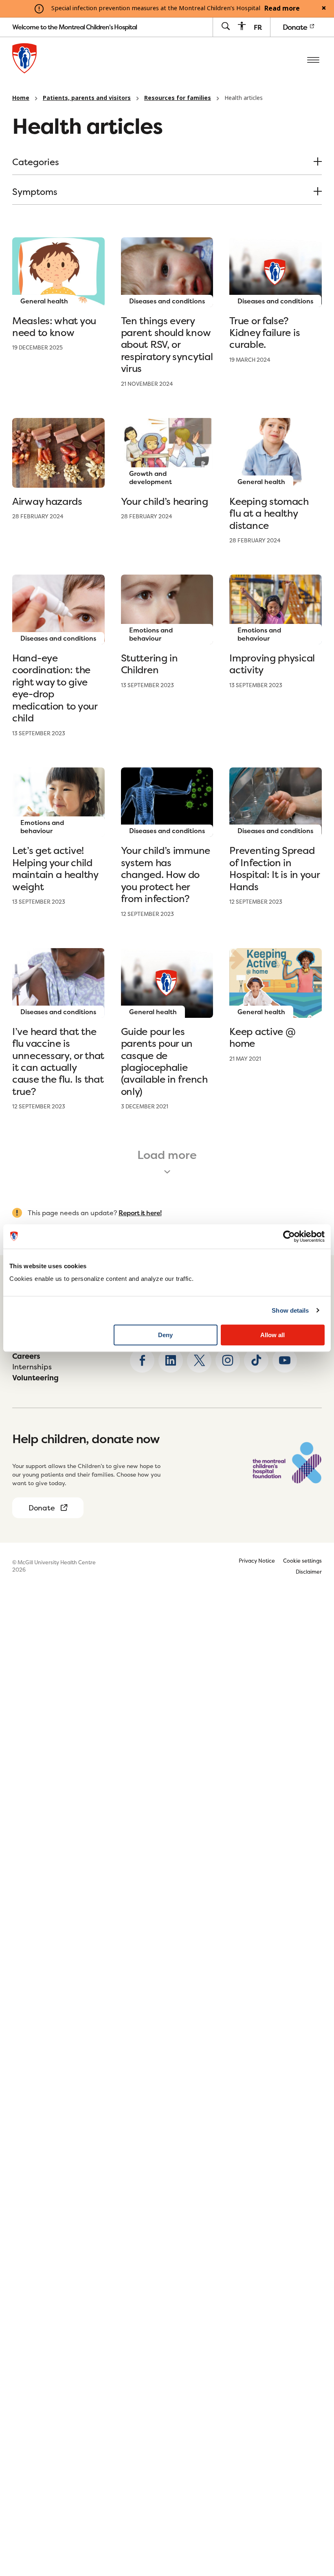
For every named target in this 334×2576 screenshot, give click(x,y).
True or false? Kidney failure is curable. (265, 333)
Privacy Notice (257, 1561)
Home (21, 98)
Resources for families (178, 98)
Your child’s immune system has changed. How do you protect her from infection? (166, 875)
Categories (36, 163)
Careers (26, 1356)
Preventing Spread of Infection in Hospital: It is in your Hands (274, 868)
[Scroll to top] (314, 2519)
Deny (165, 1335)
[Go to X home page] (199, 1360)
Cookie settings (302, 1561)
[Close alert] (324, 9)
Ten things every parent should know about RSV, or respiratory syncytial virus (167, 345)
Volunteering (35, 1378)
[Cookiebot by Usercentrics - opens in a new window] (289, 1236)
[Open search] (225, 27)
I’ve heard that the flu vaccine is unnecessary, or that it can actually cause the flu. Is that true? (58, 1061)
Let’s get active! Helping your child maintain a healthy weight (55, 868)
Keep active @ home (262, 1037)
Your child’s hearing (165, 501)
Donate (296, 27)
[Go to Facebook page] (142, 1360)
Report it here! (140, 1213)
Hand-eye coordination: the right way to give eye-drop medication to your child (55, 688)
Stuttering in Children (149, 664)
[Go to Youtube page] (285, 1360)
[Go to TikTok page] (256, 1360)
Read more (282, 9)
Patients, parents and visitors (87, 98)
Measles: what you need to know (54, 327)
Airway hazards (47, 501)
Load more (167, 1155)
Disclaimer (309, 1572)
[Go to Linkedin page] (171, 1360)
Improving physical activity (272, 664)
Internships (32, 1367)
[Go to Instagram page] (228, 1360)
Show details (290, 1310)
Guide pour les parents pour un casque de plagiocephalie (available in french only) (164, 1061)
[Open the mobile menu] (313, 60)
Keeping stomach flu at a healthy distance (269, 513)
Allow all (272, 1335)
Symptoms (35, 192)
